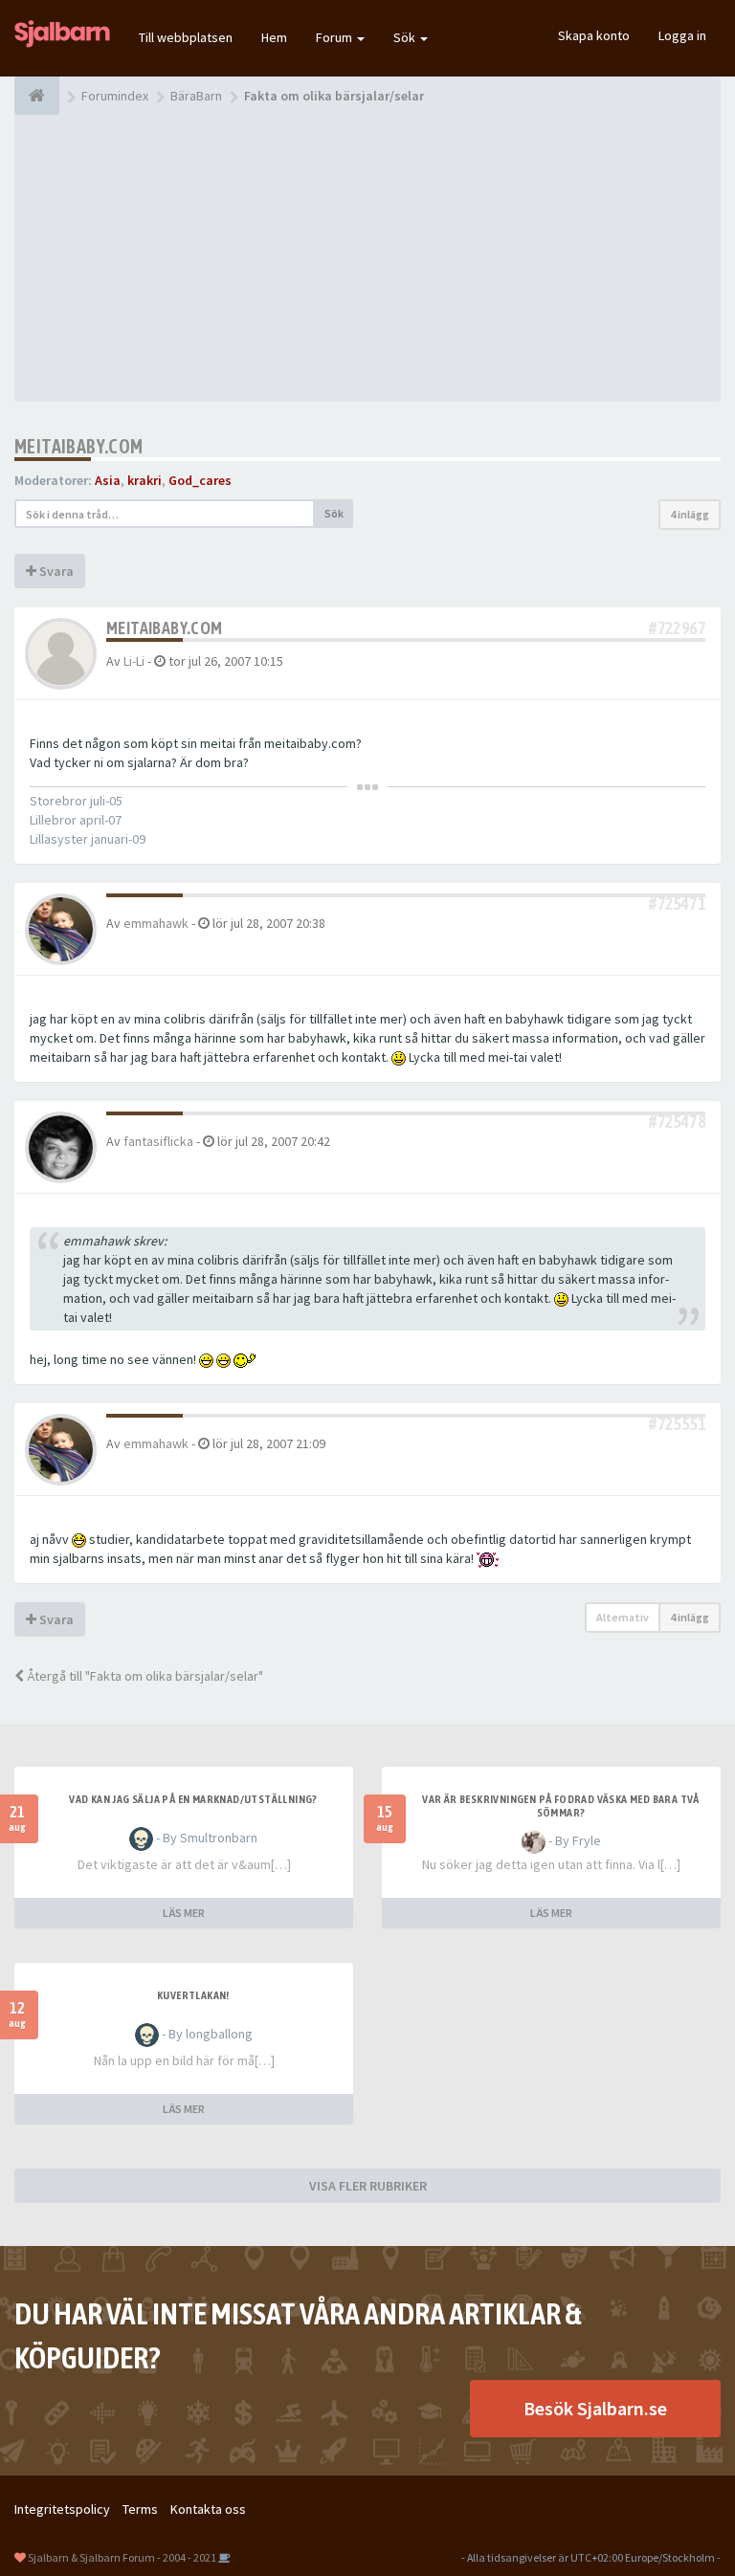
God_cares (200, 480)
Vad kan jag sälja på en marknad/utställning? (193, 1799)
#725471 (677, 903)
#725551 (677, 1424)
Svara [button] (55, 571)
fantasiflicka (158, 1141)
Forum (335, 37)
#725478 (677, 1122)
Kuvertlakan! (193, 1995)
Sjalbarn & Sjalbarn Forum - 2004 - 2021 (122, 2557)
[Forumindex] (37, 96)
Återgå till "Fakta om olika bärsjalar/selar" (144, 1676)
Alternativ (623, 1617)
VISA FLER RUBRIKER (368, 2186)
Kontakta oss (208, 2509)
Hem (274, 37)
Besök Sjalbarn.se (595, 2408)
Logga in (682, 35)
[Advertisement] (367, 258)
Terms (140, 2509)
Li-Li (134, 661)
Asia (108, 480)
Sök (406, 37)
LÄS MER (184, 1913)
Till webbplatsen (186, 37)
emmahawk (156, 923)
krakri (145, 480)
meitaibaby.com (79, 446)
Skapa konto (594, 35)
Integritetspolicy (62, 2509)
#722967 (677, 628)
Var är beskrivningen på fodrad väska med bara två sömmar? (561, 1806)
